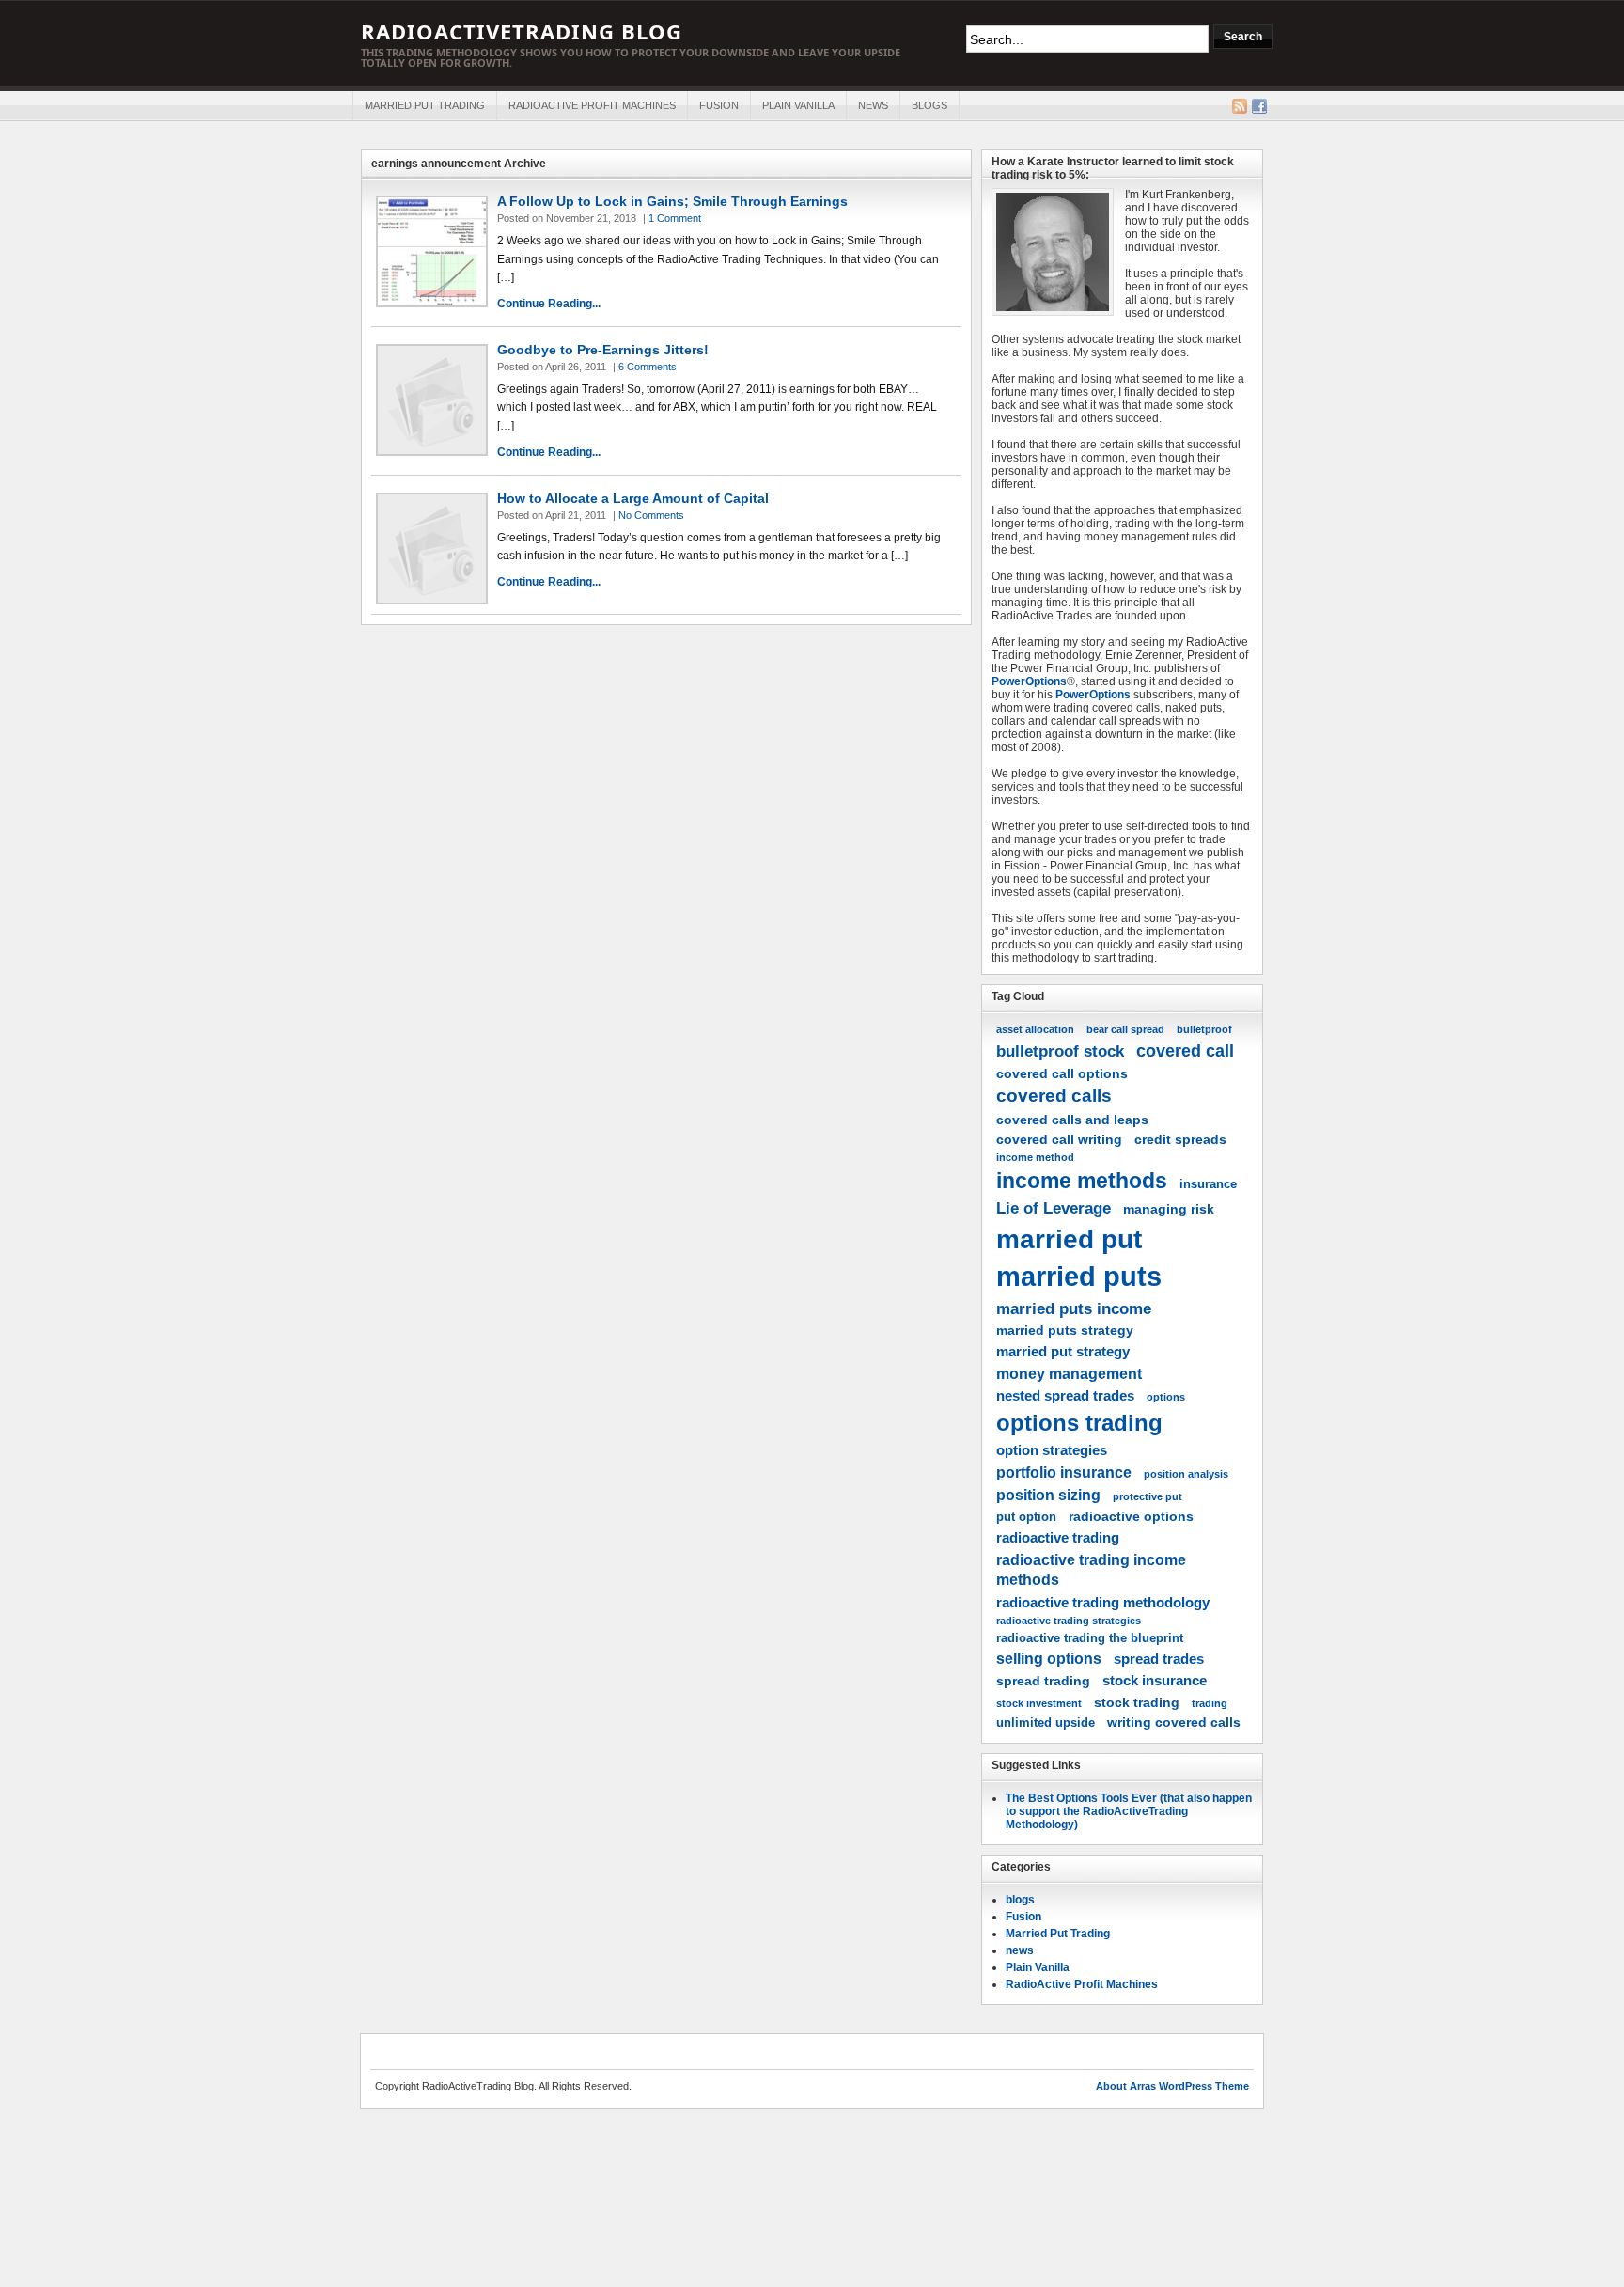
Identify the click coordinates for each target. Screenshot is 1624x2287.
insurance (1208, 1184)
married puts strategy (1065, 1330)
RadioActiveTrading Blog (522, 31)
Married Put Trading (425, 105)
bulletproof (1204, 1029)
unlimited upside (1046, 1723)
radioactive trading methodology (1103, 1602)
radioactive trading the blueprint (1090, 1638)
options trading (1079, 1423)
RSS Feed (1240, 106)
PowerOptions (1029, 681)
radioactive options (1131, 1516)
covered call (1185, 1050)
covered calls (1054, 1096)
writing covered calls (1174, 1722)
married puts (1079, 1276)
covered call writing (1059, 1139)
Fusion (719, 105)
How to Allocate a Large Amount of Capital (633, 498)
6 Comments (648, 367)
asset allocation (1035, 1029)
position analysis (1186, 1474)
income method (1035, 1157)
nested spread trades (1065, 1395)
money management (1069, 1373)
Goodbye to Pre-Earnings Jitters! (603, 350)
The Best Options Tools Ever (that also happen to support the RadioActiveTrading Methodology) (1129, 1811)
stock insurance (1155, 1680)
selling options (1049, 1658)
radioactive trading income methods (1091, 1569)
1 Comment (675, 218)
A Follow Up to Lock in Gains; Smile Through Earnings (672, 201)
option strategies (1052, 1450)
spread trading (1043, 1681)
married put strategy (1063, 1351)
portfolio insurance (1064, 1472)
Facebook (1259, 106)
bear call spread (1125, 1029)
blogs (929, 105)
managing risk (1169, 1209)
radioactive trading (1058, 1537)
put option (1026, 1517)
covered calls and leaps (1072, 1120)
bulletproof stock (1060, 1051)
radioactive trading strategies (1069, 1621)
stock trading (1137, 1702)
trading (1210, 1703)
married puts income (1074, 1308)
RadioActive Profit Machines (592, 105)
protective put (1148, 1496)
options (1166, 1397)
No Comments (651, 515)
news (873, 105)
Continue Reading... (549, 304)
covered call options (1062, 1073)
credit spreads (1180, 1139)
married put (1069, 1239)
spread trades (1159, 1659)
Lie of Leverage (1054, 1208)
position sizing (1048, 1495)
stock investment (1039, 1703)
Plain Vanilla (798, 105)
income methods (1082, 1181)
